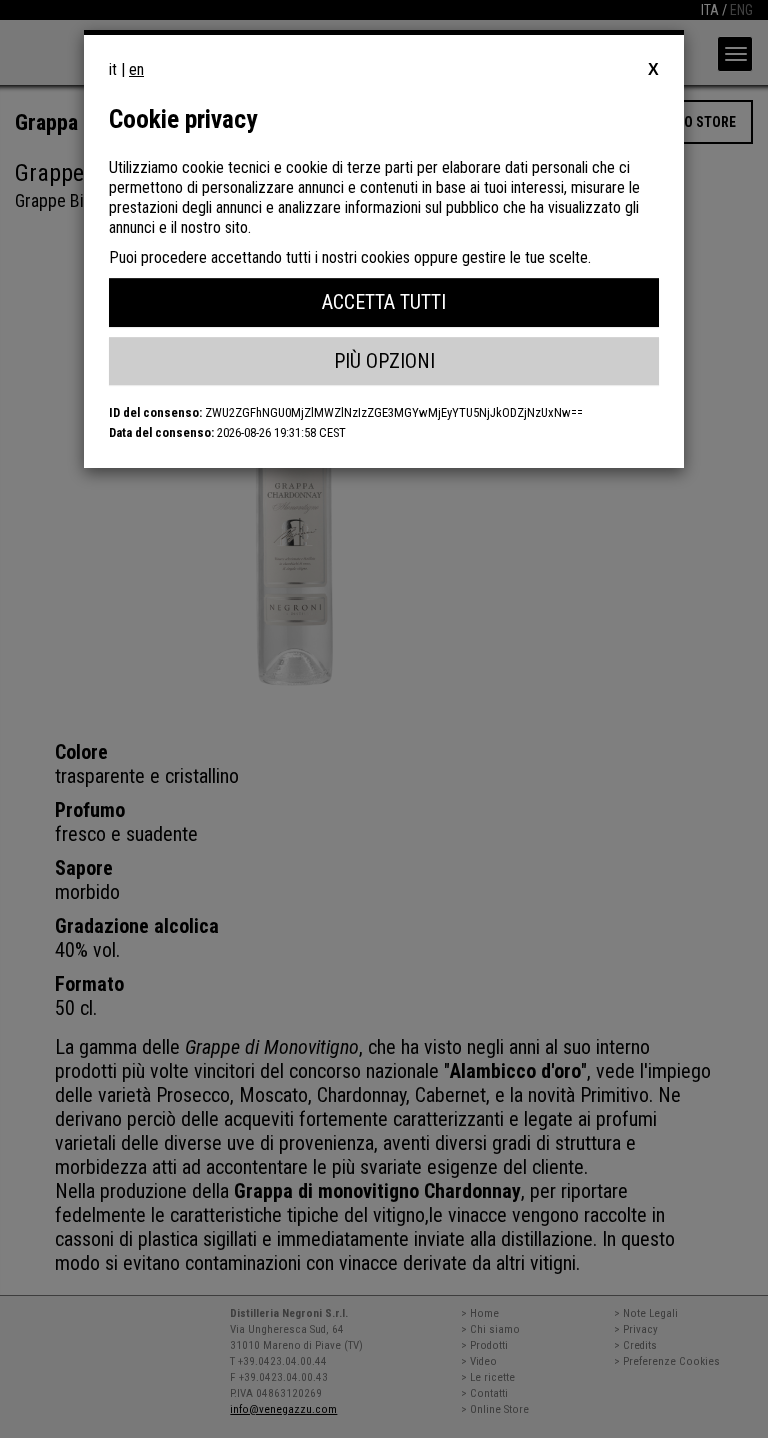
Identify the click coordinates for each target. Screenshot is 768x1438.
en (136, 69)
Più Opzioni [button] (384, 361)
